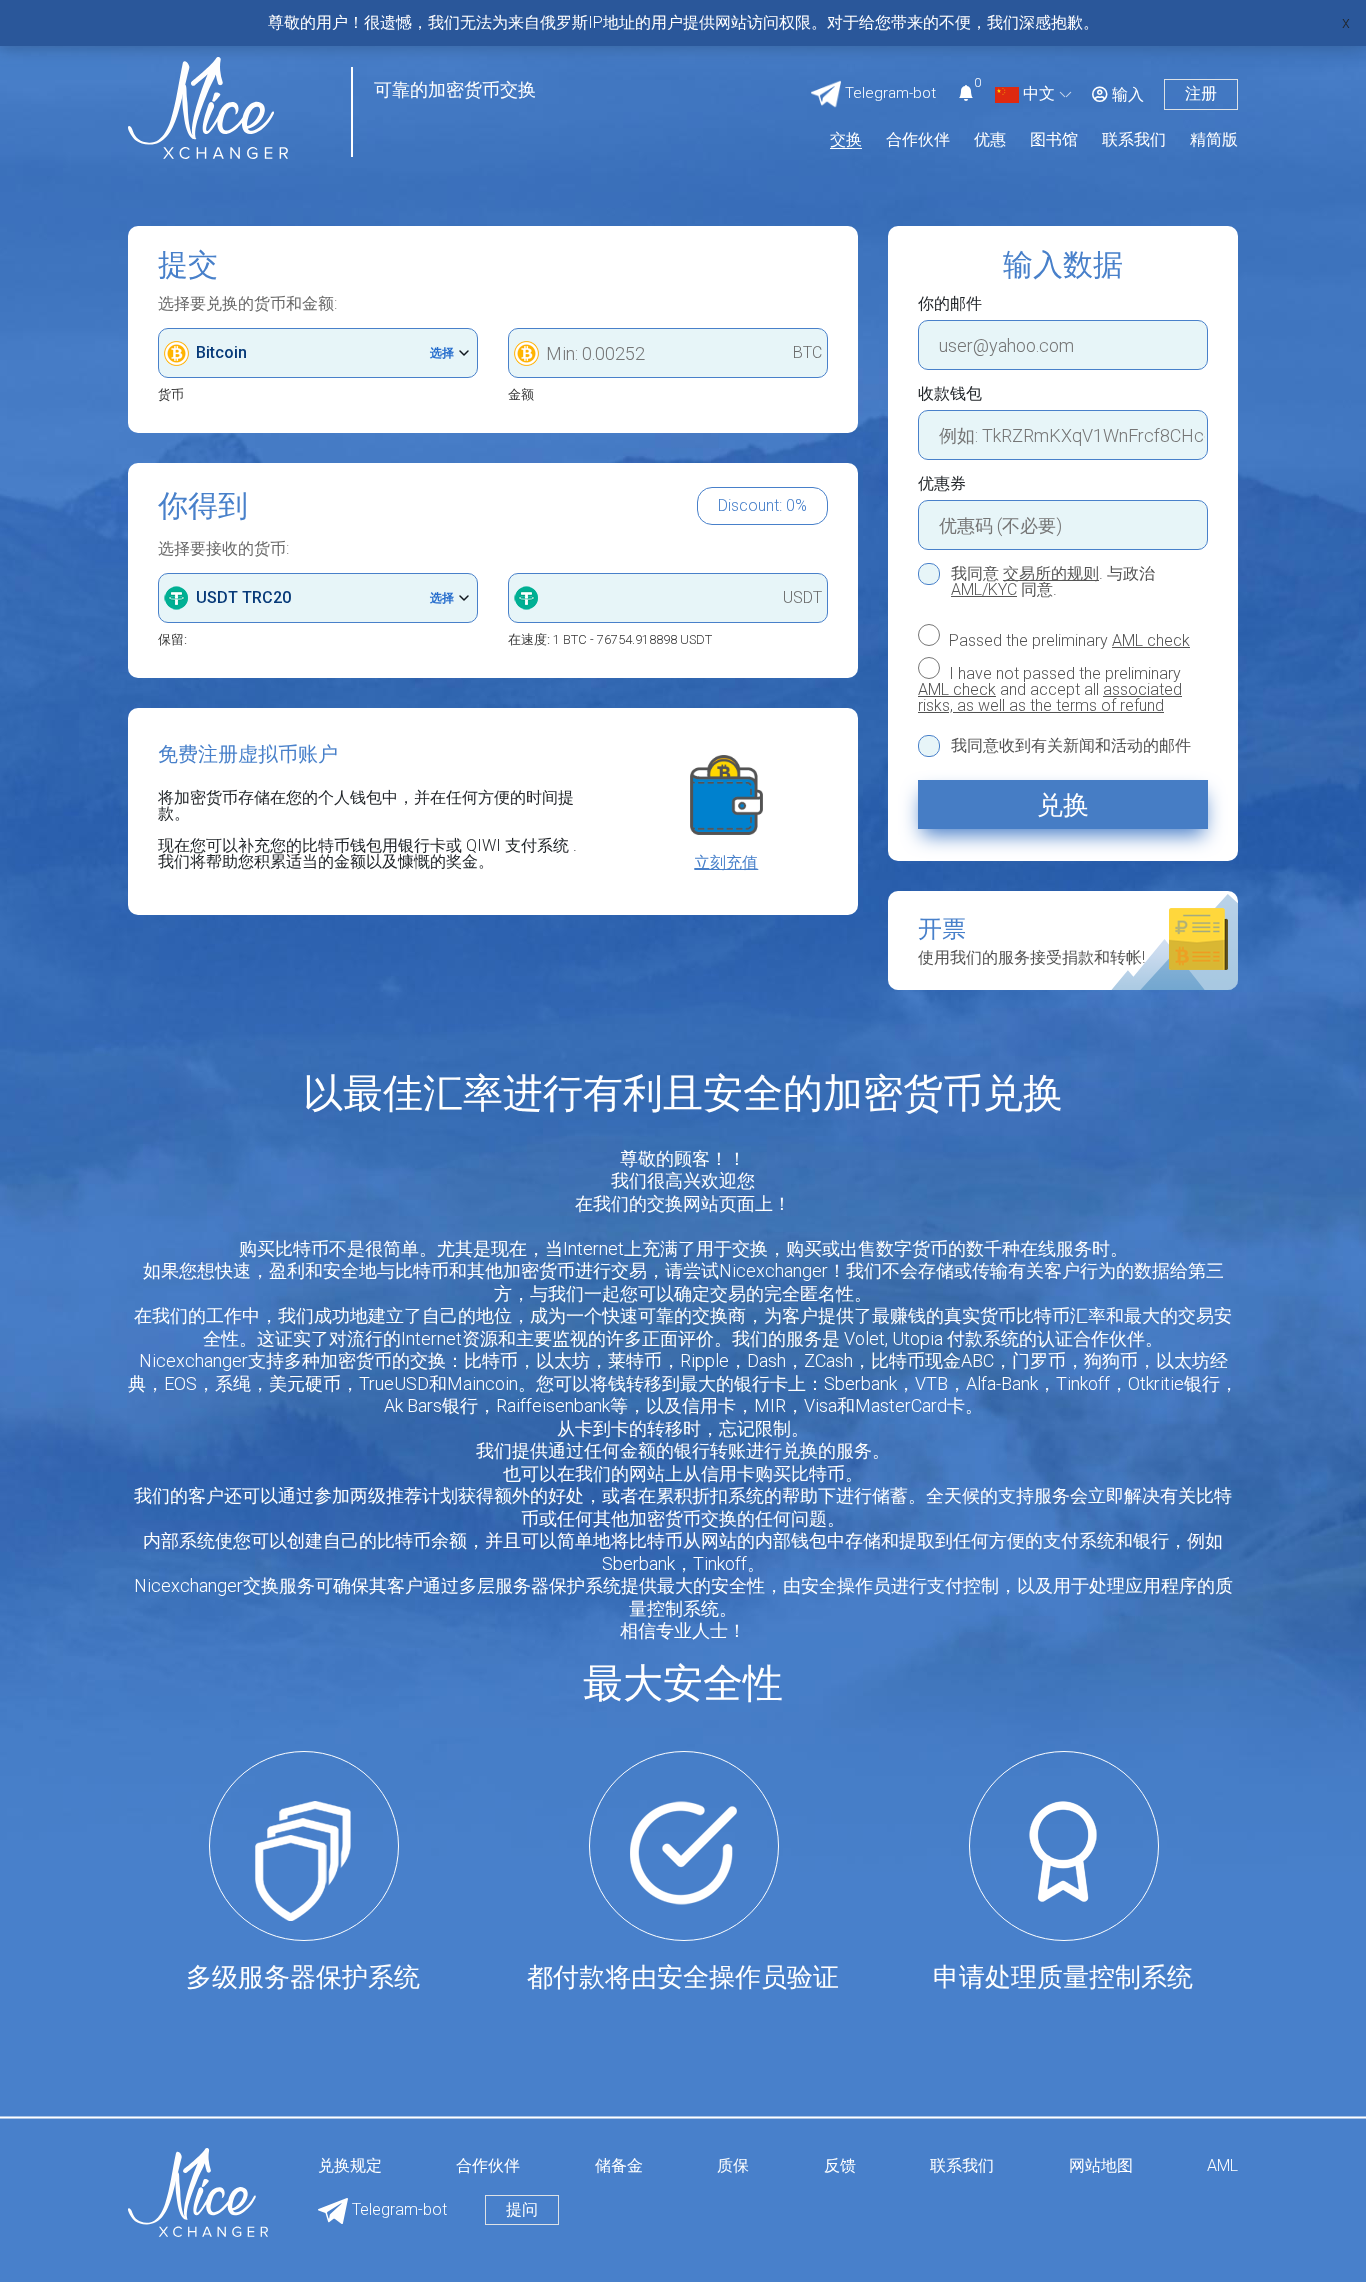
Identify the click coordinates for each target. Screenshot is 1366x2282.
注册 (1201, 93)
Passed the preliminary (1067, 640)
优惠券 (942, 484)
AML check (1151, 640)
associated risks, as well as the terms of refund (1050, 697)
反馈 (840, 2166)
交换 (846, 140)
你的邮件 (950, 304)
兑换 (1063, 805)
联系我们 (1134, 140)
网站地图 (1101, 2166)
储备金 (619, 2166)
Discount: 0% (762, 505)
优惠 (990, 140)
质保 (733, 2166)
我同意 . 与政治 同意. (1053, 582)
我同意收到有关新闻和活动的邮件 (1071, 746)
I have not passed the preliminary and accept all (1050, 689)
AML (1222, 2166)
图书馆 (1054, 140)
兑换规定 (350, 2166)
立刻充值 (726, 863)
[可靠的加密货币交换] (208, 106)
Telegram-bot (397, 2209)
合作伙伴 (918, 140)
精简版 (1214, 140)
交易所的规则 (1051, 573)
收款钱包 (950, 394)
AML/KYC (984, 589)
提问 (522, 2209)
